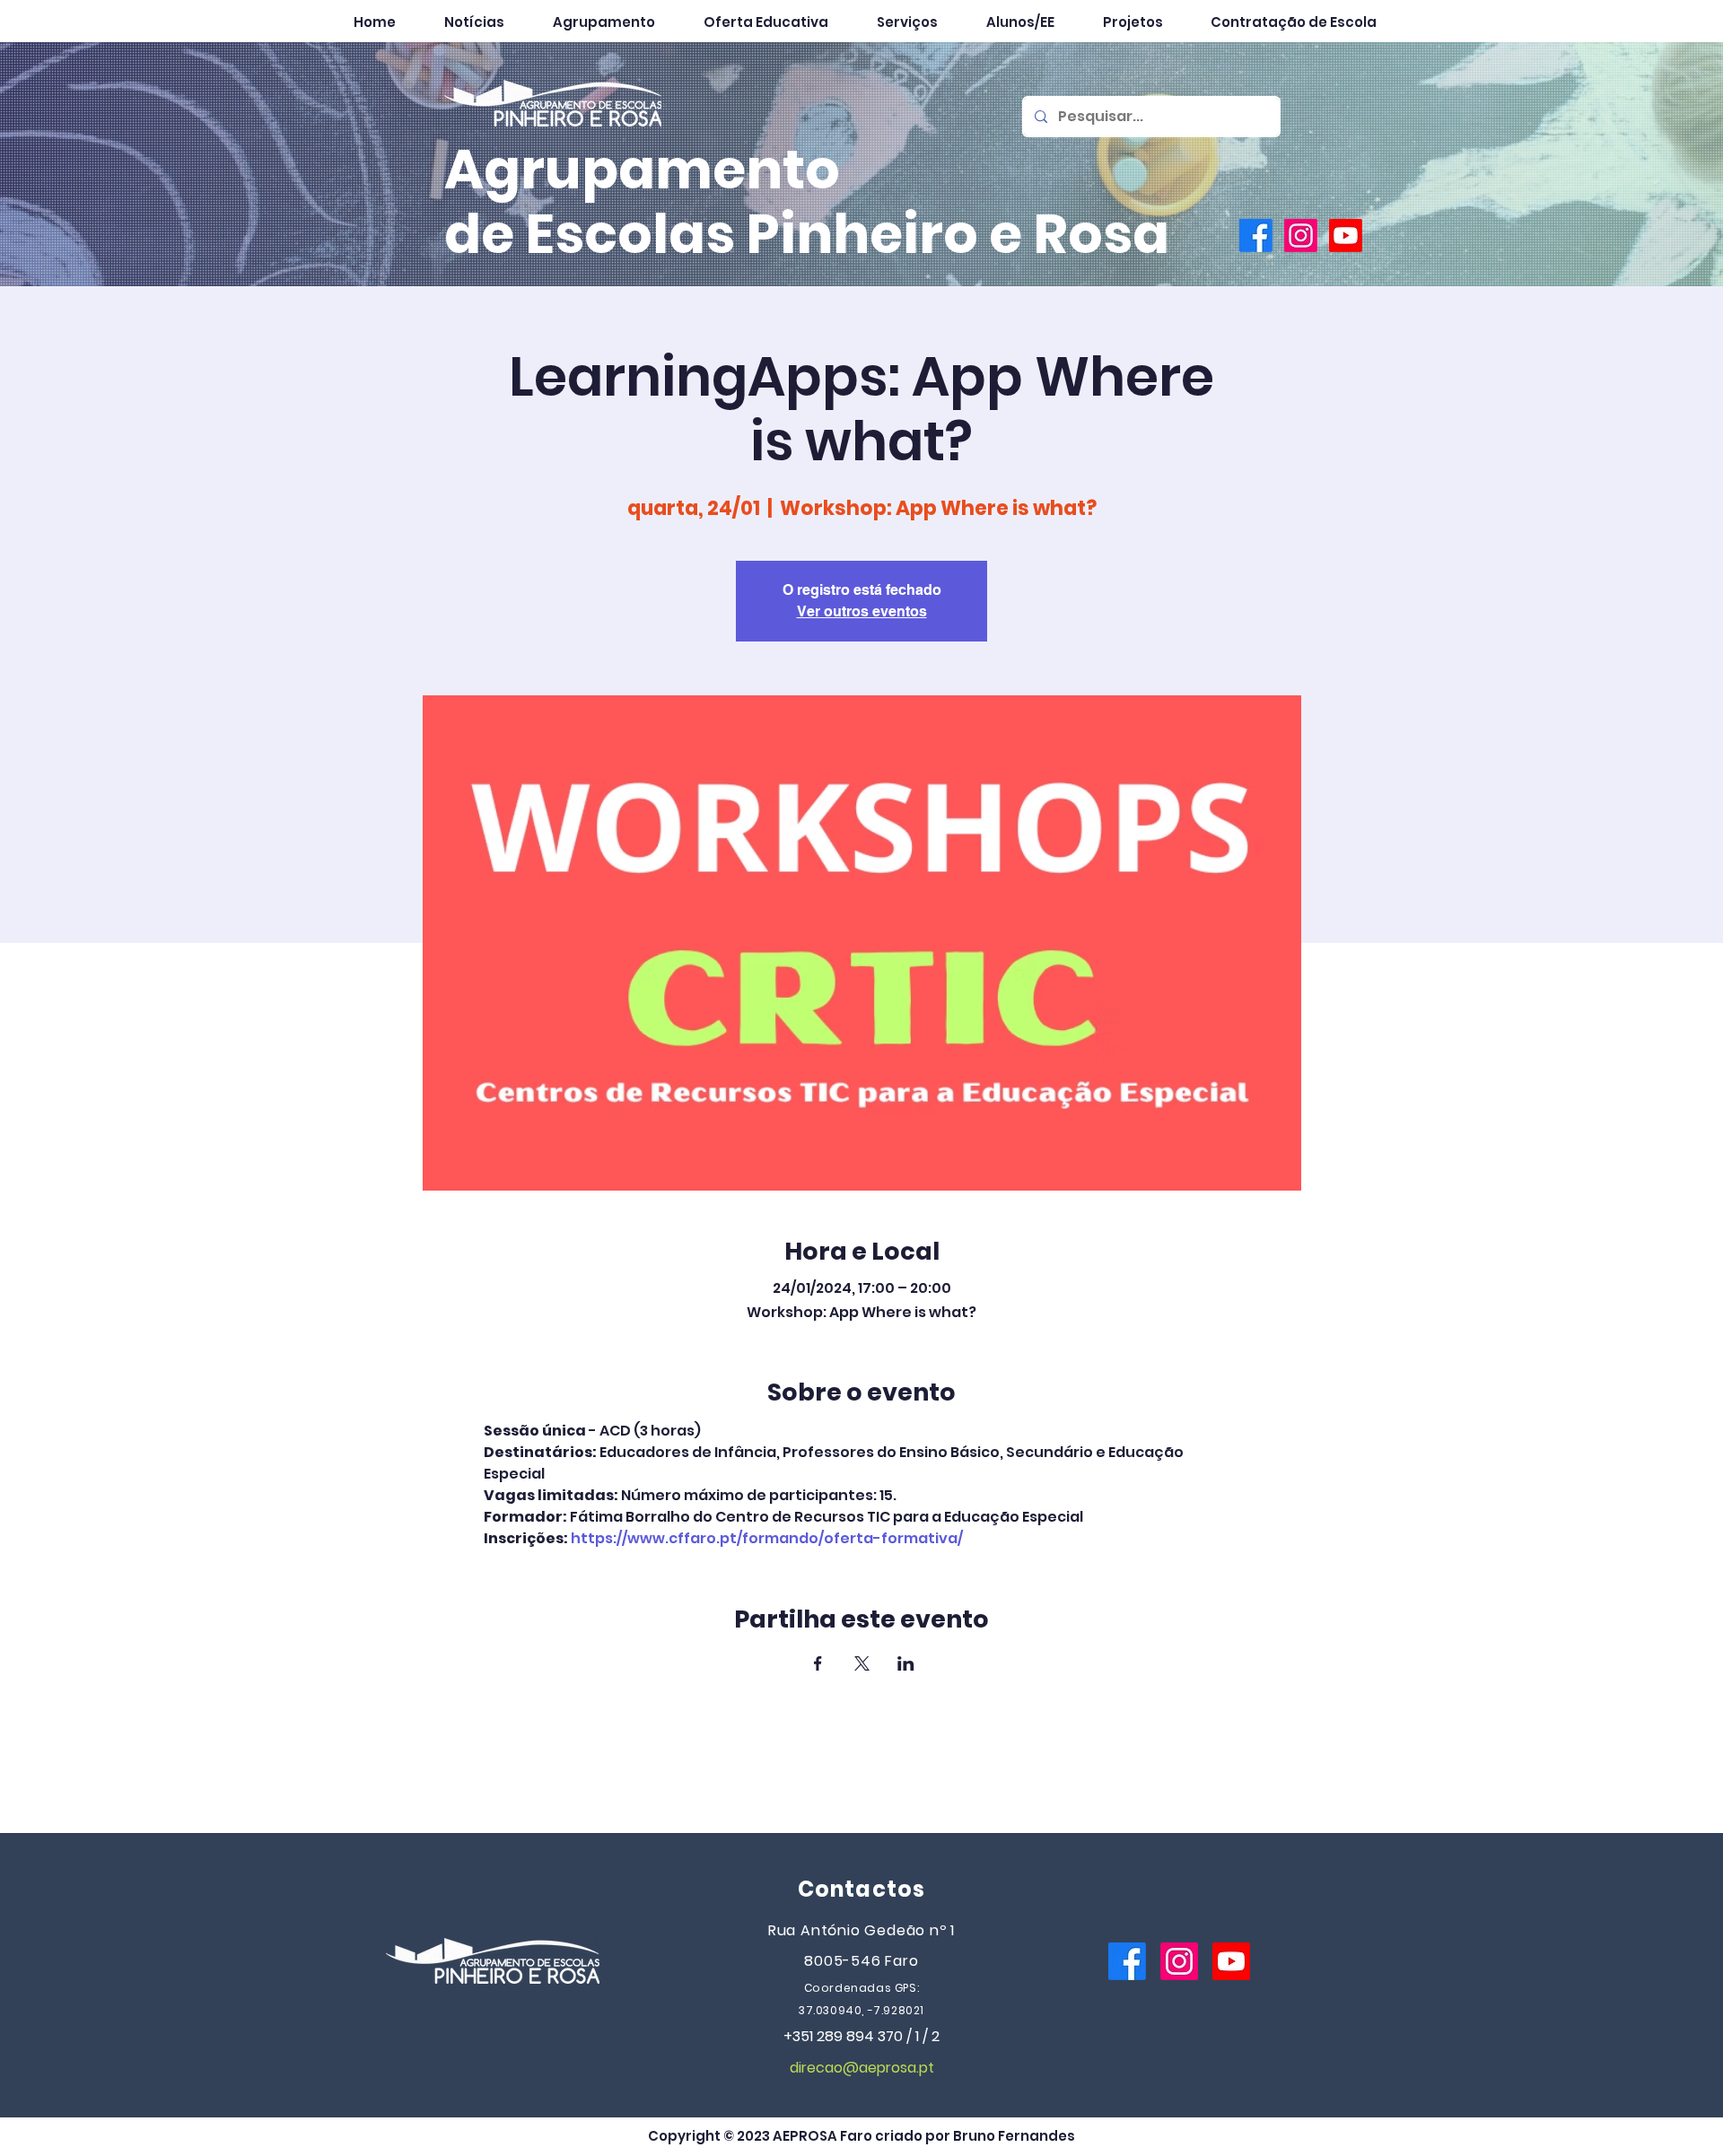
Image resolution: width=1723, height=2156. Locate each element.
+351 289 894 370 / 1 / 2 (861, 2036)
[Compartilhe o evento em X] (862, 1663)
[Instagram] (1301, 236)
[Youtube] (1346, 236)
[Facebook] (1256, 236)
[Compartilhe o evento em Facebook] (818, 1663)
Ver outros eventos (862, 611)
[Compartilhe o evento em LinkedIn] (906, 1663)
